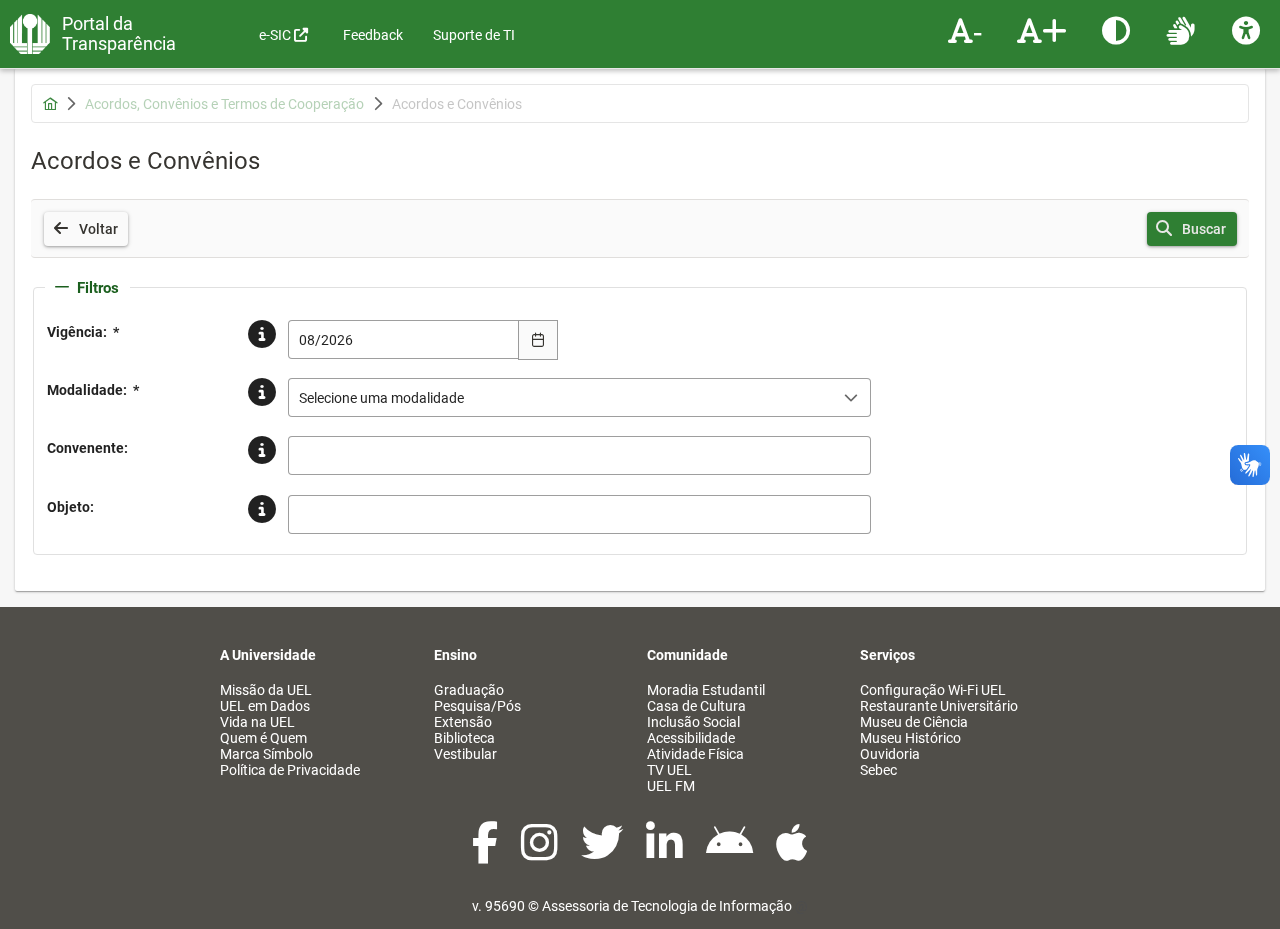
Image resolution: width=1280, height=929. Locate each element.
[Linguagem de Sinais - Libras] (1183, 30)
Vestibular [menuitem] (465, 754)
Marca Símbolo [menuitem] (266, 754)
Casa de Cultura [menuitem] (696, 706)
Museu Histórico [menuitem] (910, 738)
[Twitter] (603, 853)
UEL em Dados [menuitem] (265, 706)
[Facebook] (486, 853)
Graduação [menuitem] (469, 690)
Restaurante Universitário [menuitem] (939, 706)
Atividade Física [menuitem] (695, 754)
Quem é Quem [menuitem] (263, 738)
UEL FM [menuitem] (671, 786)
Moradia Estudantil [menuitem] (706, 690)
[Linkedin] (666, 853)
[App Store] (792, 853)
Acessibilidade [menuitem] (691, 738)
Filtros (98, 288)
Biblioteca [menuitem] (464, 738)
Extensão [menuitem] (463, 722)
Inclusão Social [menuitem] (693, 722)
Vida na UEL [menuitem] (257, 722)
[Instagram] (541, 853)
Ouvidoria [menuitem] (890, 754)
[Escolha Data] (538, 340)
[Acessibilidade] (1248, 30)
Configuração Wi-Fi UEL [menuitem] (933, 690)
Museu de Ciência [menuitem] (914, 722)
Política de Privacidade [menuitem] (290, 770)
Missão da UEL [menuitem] (266, 690)
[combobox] (404, 339)
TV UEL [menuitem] (669, 770)
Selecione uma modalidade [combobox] (381, 398)
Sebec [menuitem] (878, 770)
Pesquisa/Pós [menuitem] (477, 706)
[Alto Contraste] (1118, 30)
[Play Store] (731, 853)
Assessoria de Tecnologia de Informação (667, 906)
